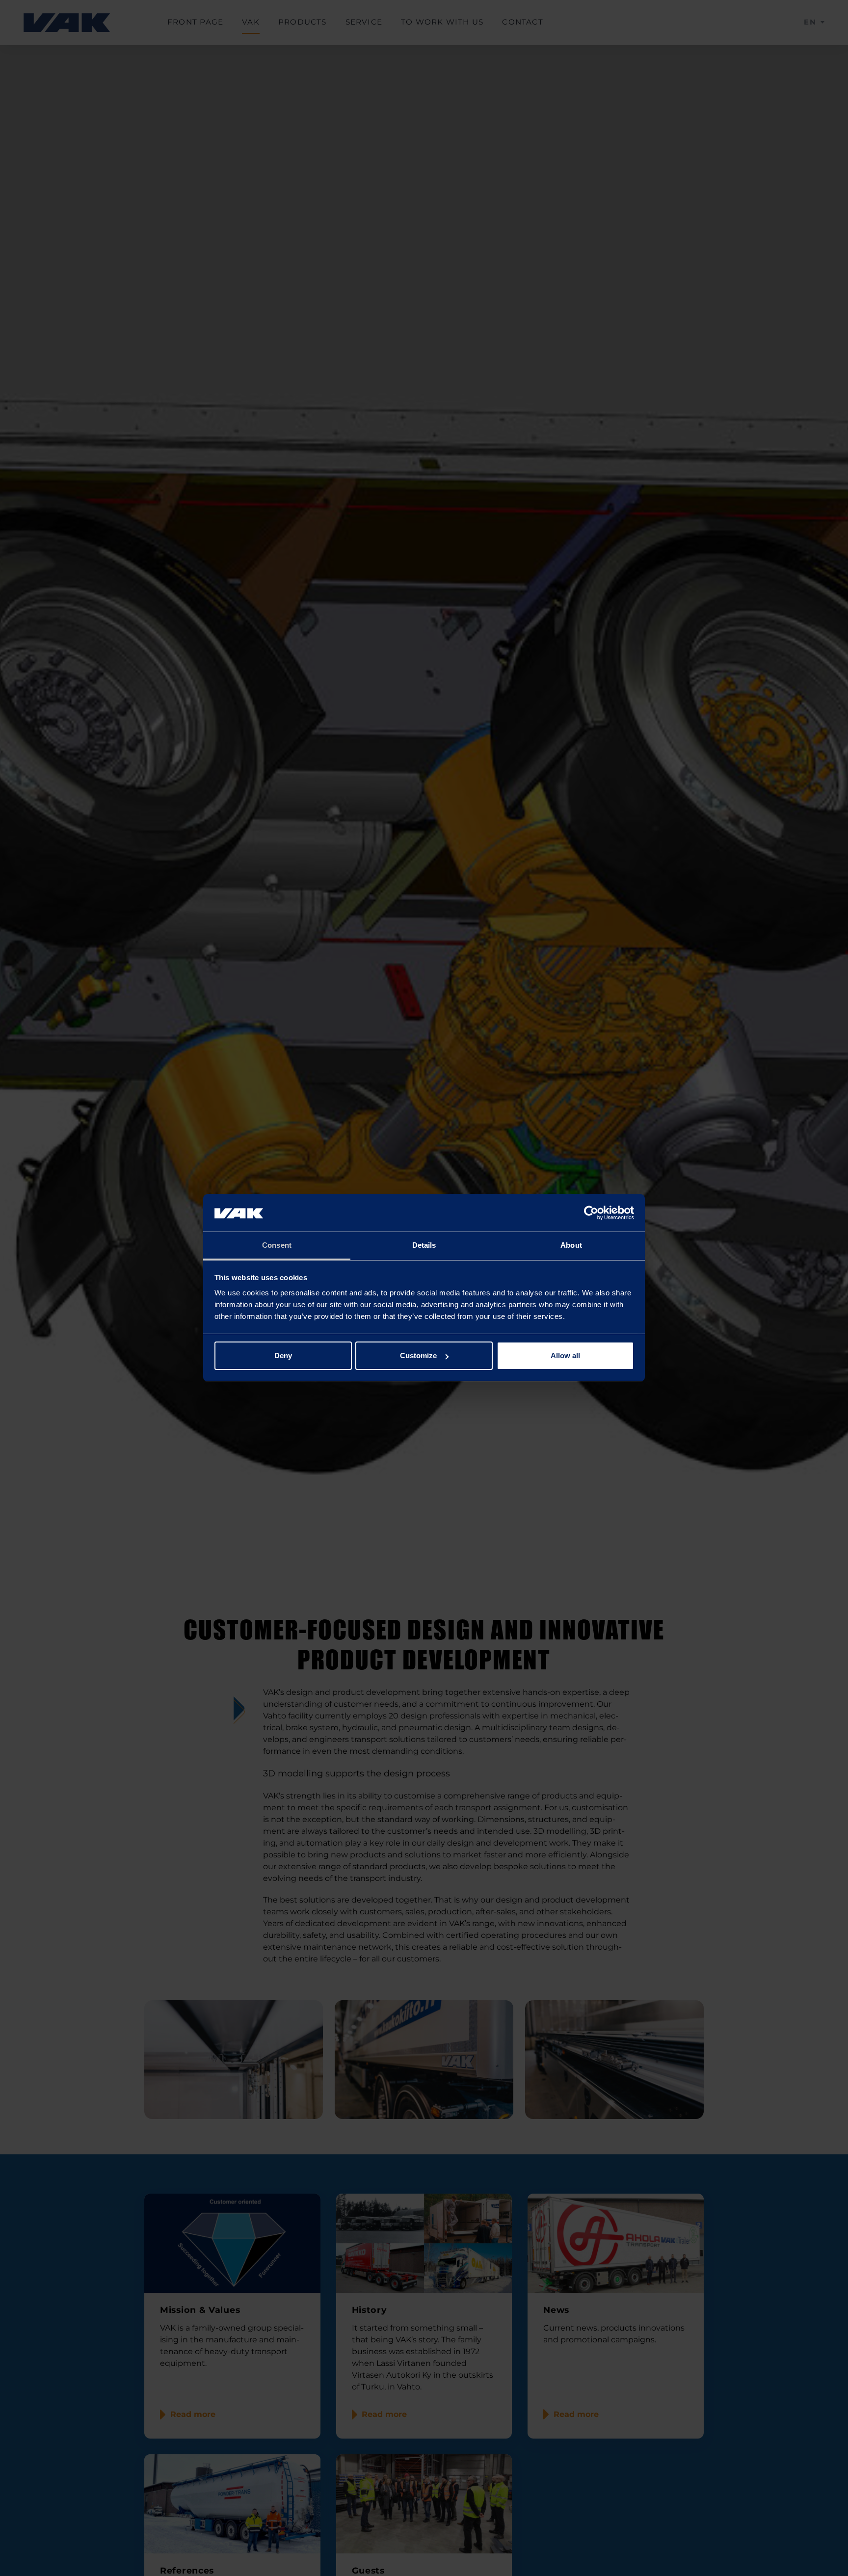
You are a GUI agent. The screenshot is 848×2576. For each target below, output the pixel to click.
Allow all (565, 1355)
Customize (418, 1355)
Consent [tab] (277, 1246)
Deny (283, 1355)
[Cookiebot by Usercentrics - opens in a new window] (591, 1213)
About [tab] (571, 1246)
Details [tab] (424, 1246)
